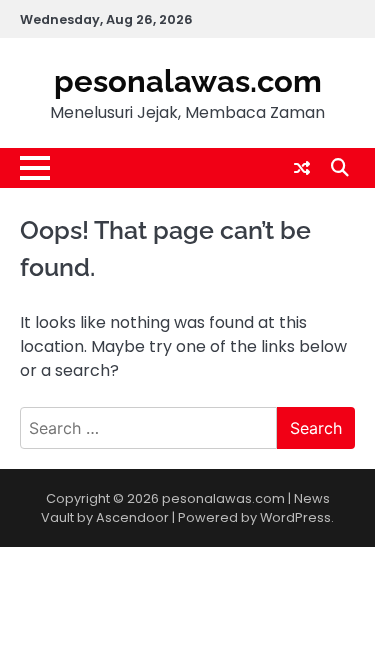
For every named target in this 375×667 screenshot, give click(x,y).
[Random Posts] (302, 168)
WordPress (295, 517)
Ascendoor (132, 517)
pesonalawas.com (188, 81)
